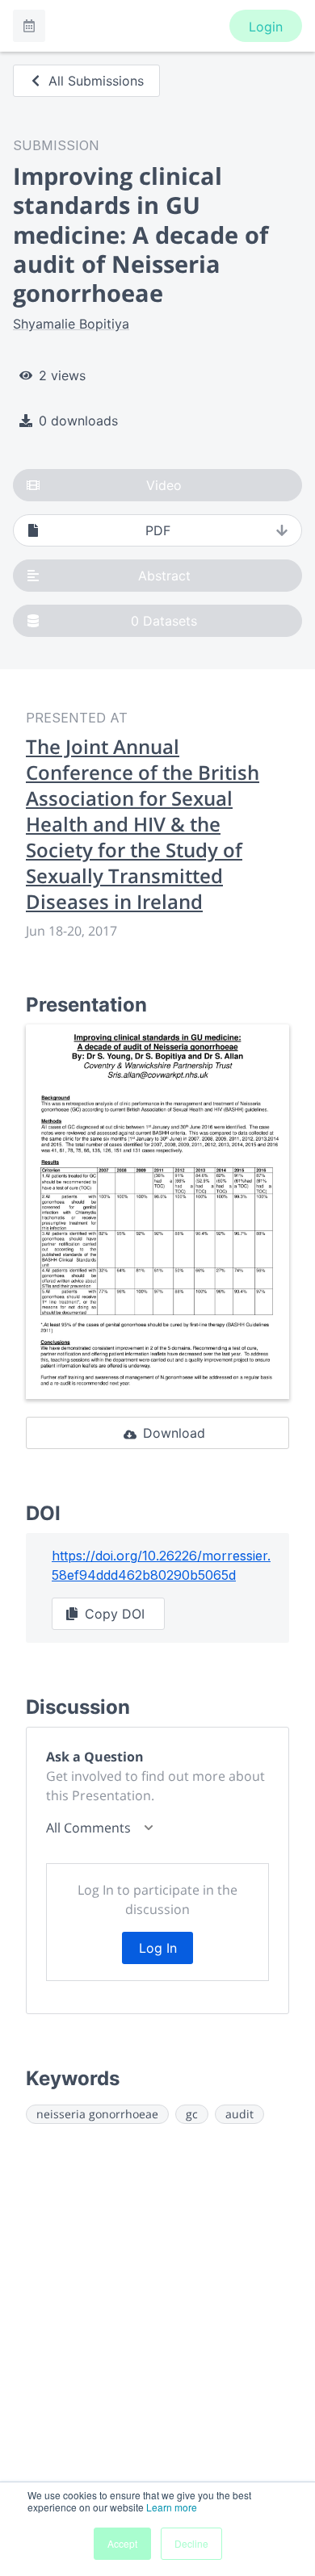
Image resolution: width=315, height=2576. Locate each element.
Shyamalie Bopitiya (71, 324)
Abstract (164, 576)
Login (266, 27)
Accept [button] (122, 2543)
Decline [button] (191, 2543)
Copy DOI (115, 1614)
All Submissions (96, 81)
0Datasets (164, 621)
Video (164, 485)
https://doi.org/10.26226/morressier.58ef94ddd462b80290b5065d (161, 1565)
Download (174, 1433)
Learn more (172, 2507)
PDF (158, 530)
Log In (158, 1948)
